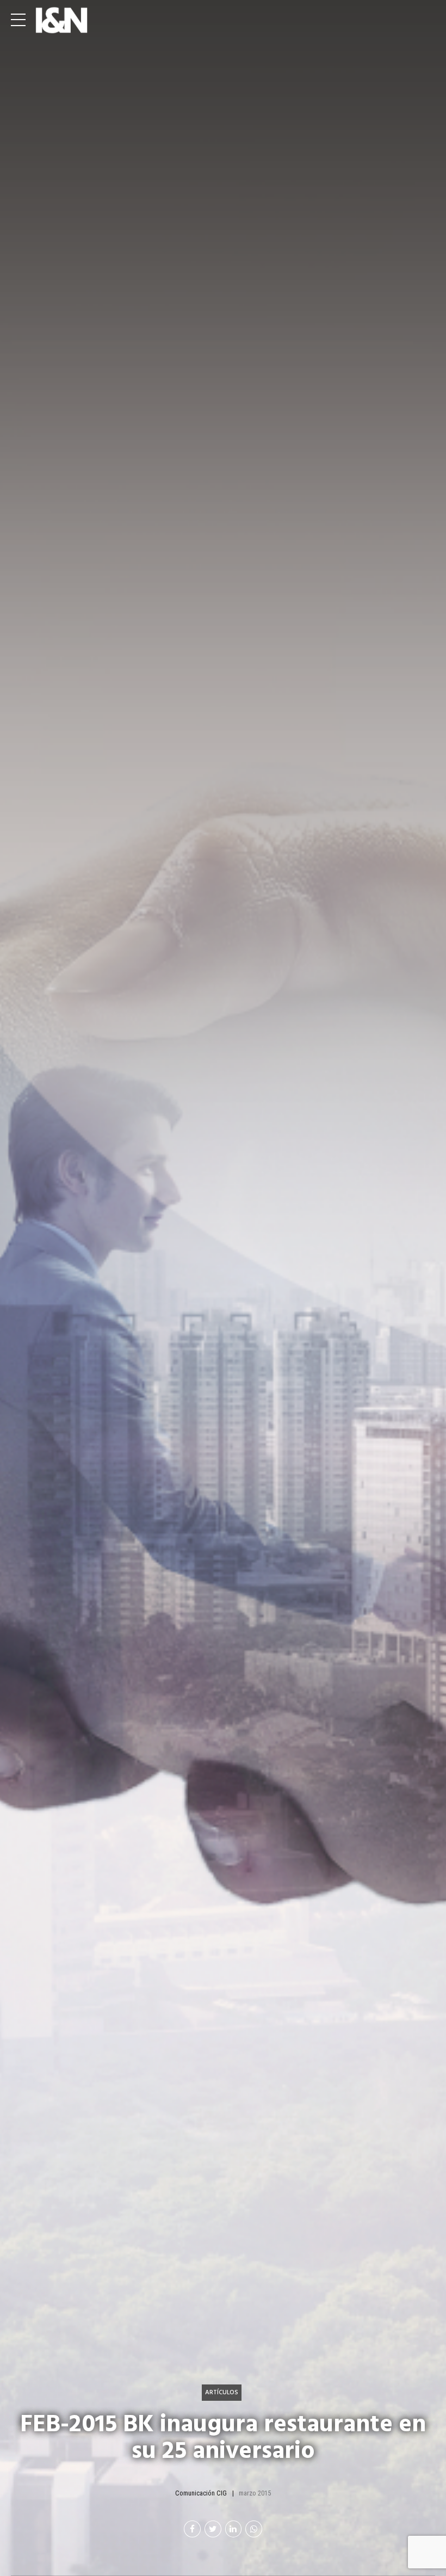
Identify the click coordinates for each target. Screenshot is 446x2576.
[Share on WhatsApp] (254, 2529)
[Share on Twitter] (213, 2529)
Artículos (222, 2392)
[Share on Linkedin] (234, 2529)
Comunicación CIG (201, 2493)
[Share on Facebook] (192, 2529)
